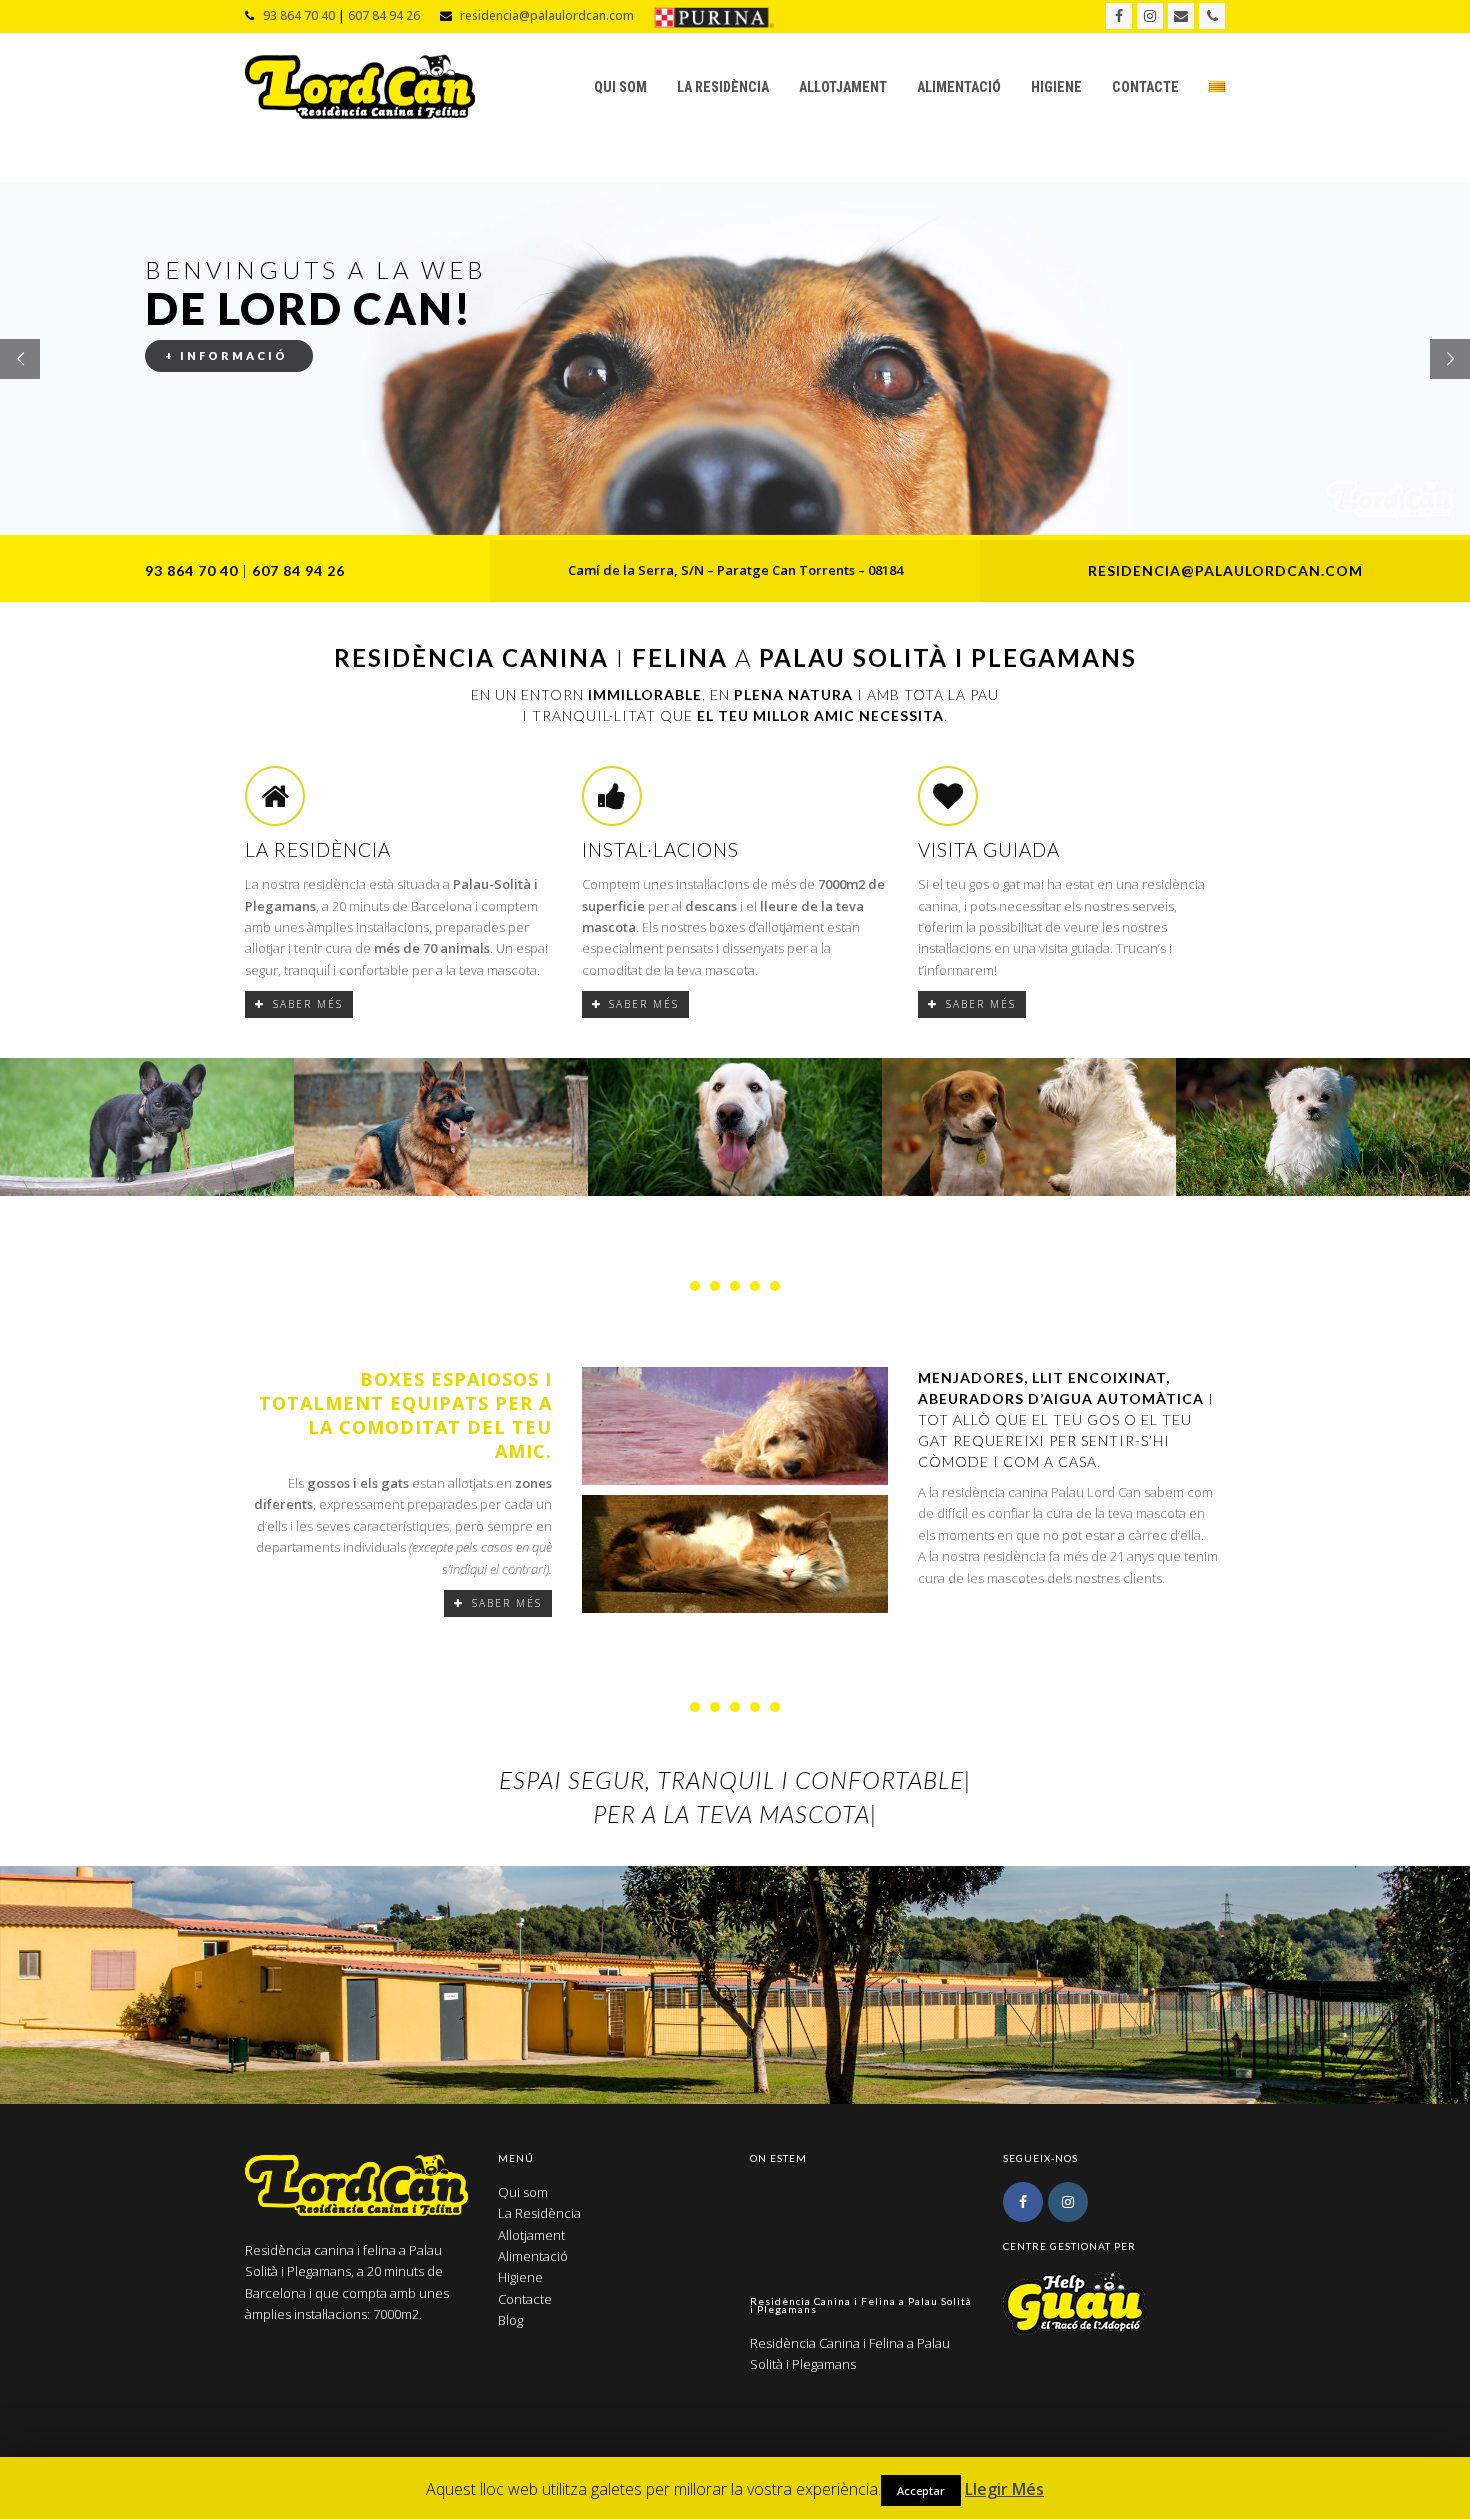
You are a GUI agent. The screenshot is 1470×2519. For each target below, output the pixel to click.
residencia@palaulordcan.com (547, 15)
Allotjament (531, 2235)
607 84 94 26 (384, 15)
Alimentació (533, 2256)
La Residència (539, 2213)
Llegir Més (1004, 2489)
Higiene (520, 2277)
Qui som (523, 2192)
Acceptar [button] (921, 2490)
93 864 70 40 (299, 15)
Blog (510, 2320)
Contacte (525, 2299)
